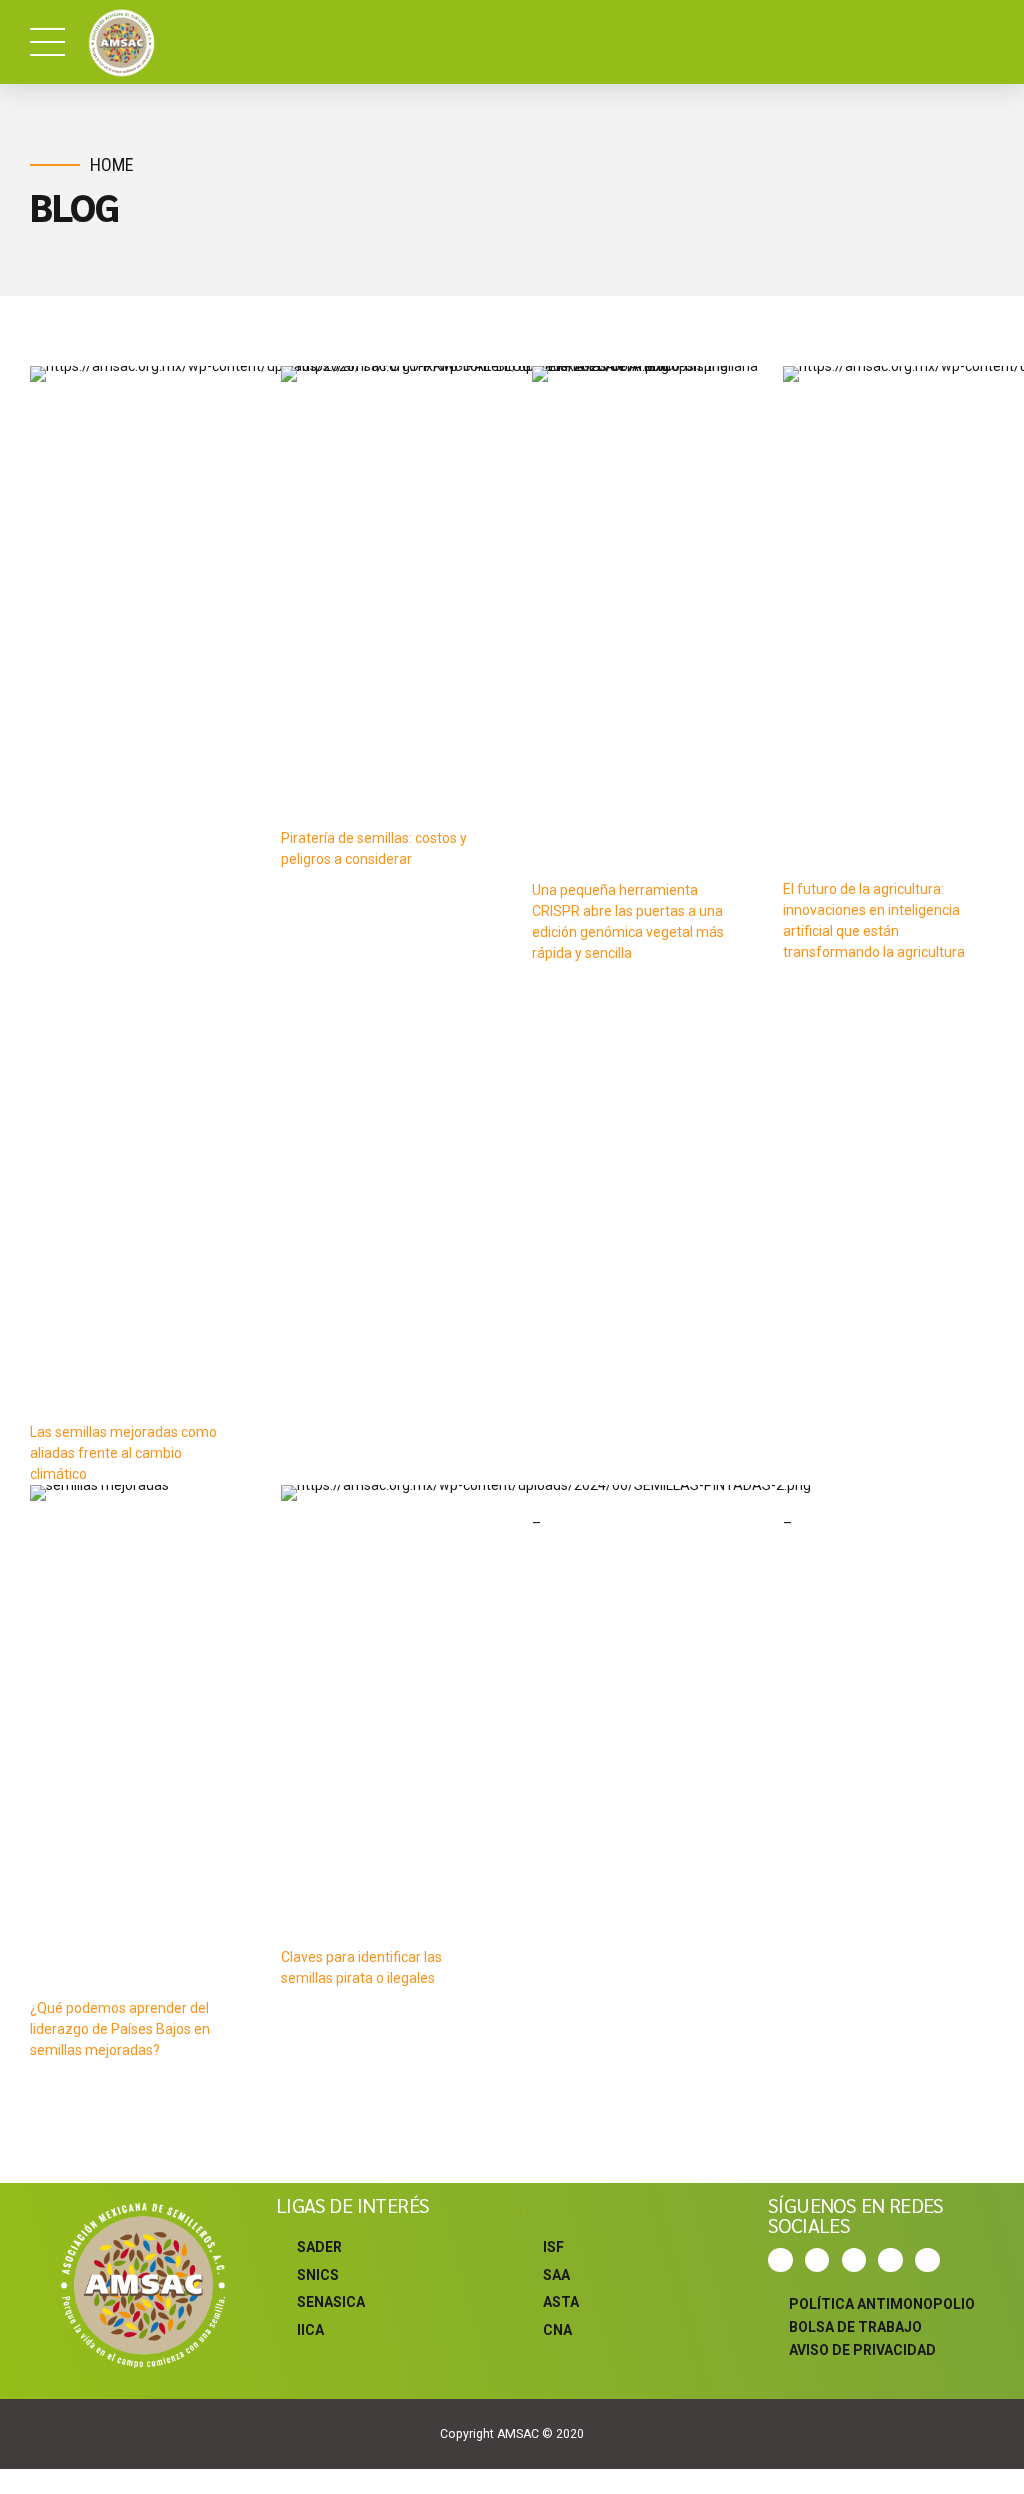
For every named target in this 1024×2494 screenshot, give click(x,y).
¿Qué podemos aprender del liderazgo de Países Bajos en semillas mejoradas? (120, 2029)
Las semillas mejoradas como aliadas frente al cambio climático (123, 1453)
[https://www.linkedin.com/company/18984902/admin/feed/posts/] (930, 2260)
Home (112, 164)
